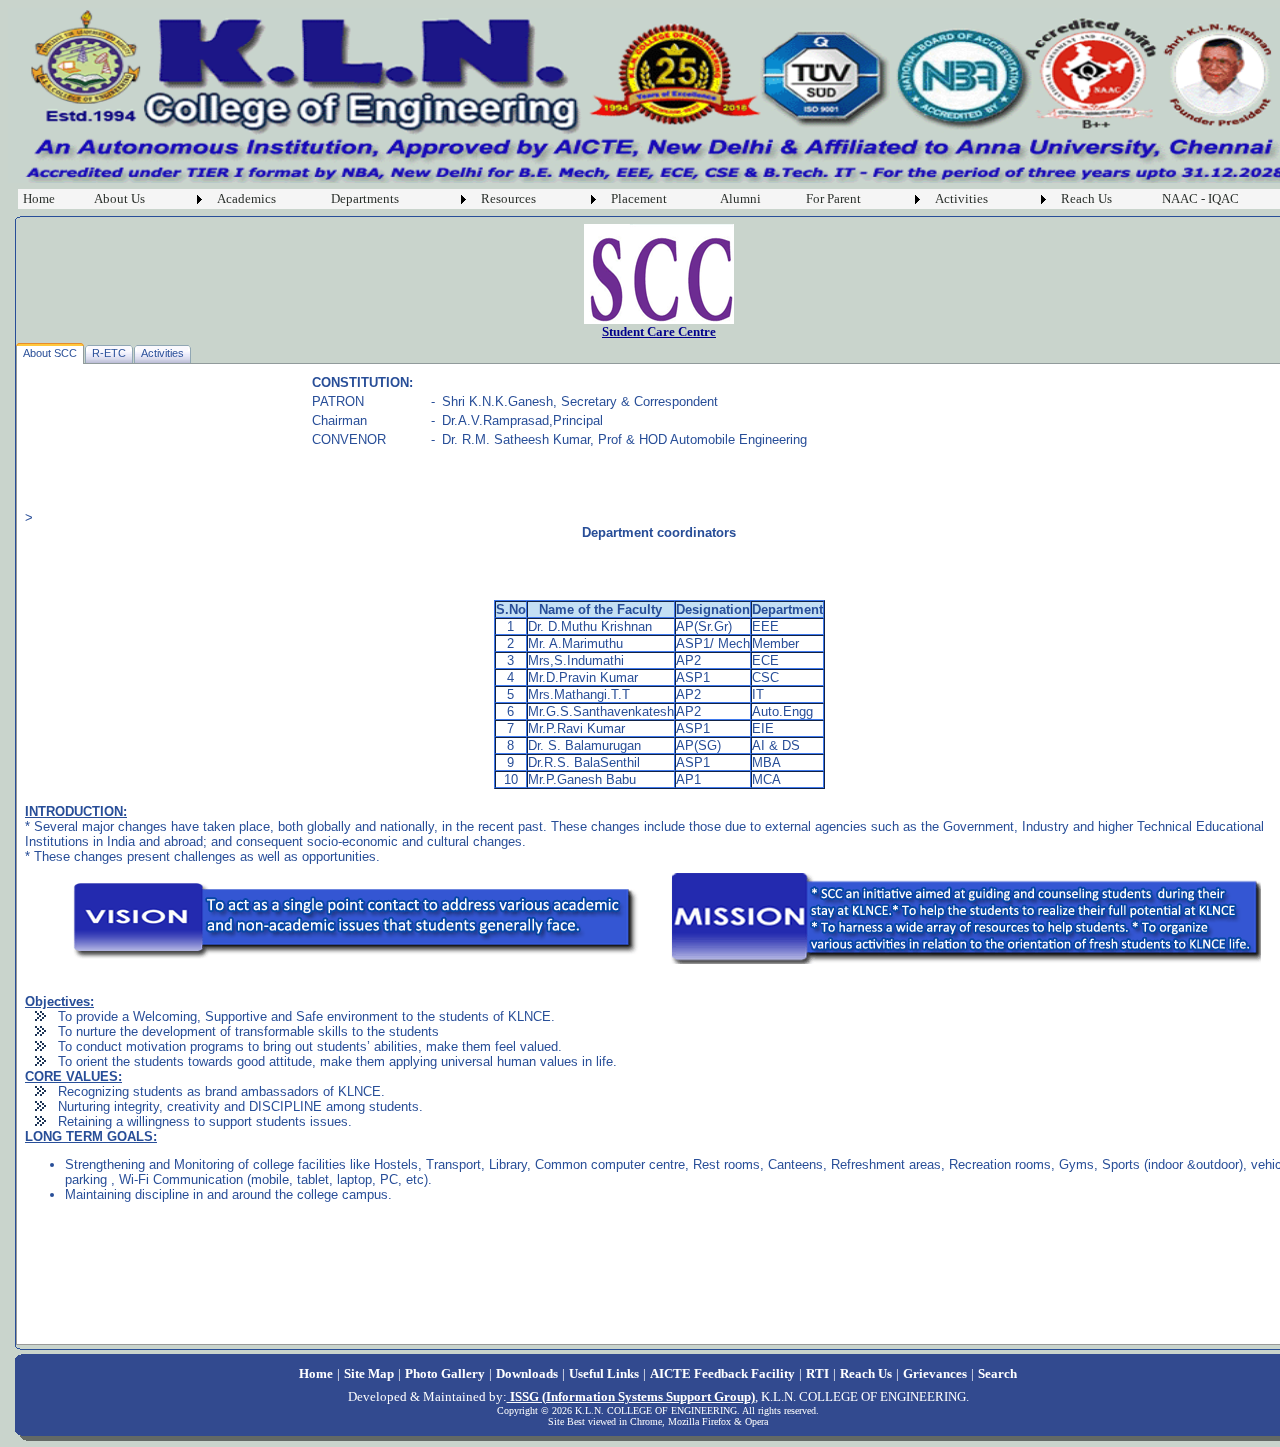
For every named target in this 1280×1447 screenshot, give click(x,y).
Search (997, 1373)
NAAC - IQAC (1200, 198)
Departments (365, 198)
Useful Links (604, 1373)
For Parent (833, 198)
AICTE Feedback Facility (722, 1373)
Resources (508, 198)
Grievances (935, 1373)
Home (39, 198)
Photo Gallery (445, 1373)
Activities (961, 198)
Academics (246, 198)
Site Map (369, 1373)
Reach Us (1086, 198)
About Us (119, 198)
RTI (817, 1373)
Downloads (527, 1373)
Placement (639, 198)
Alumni (740, 198)
